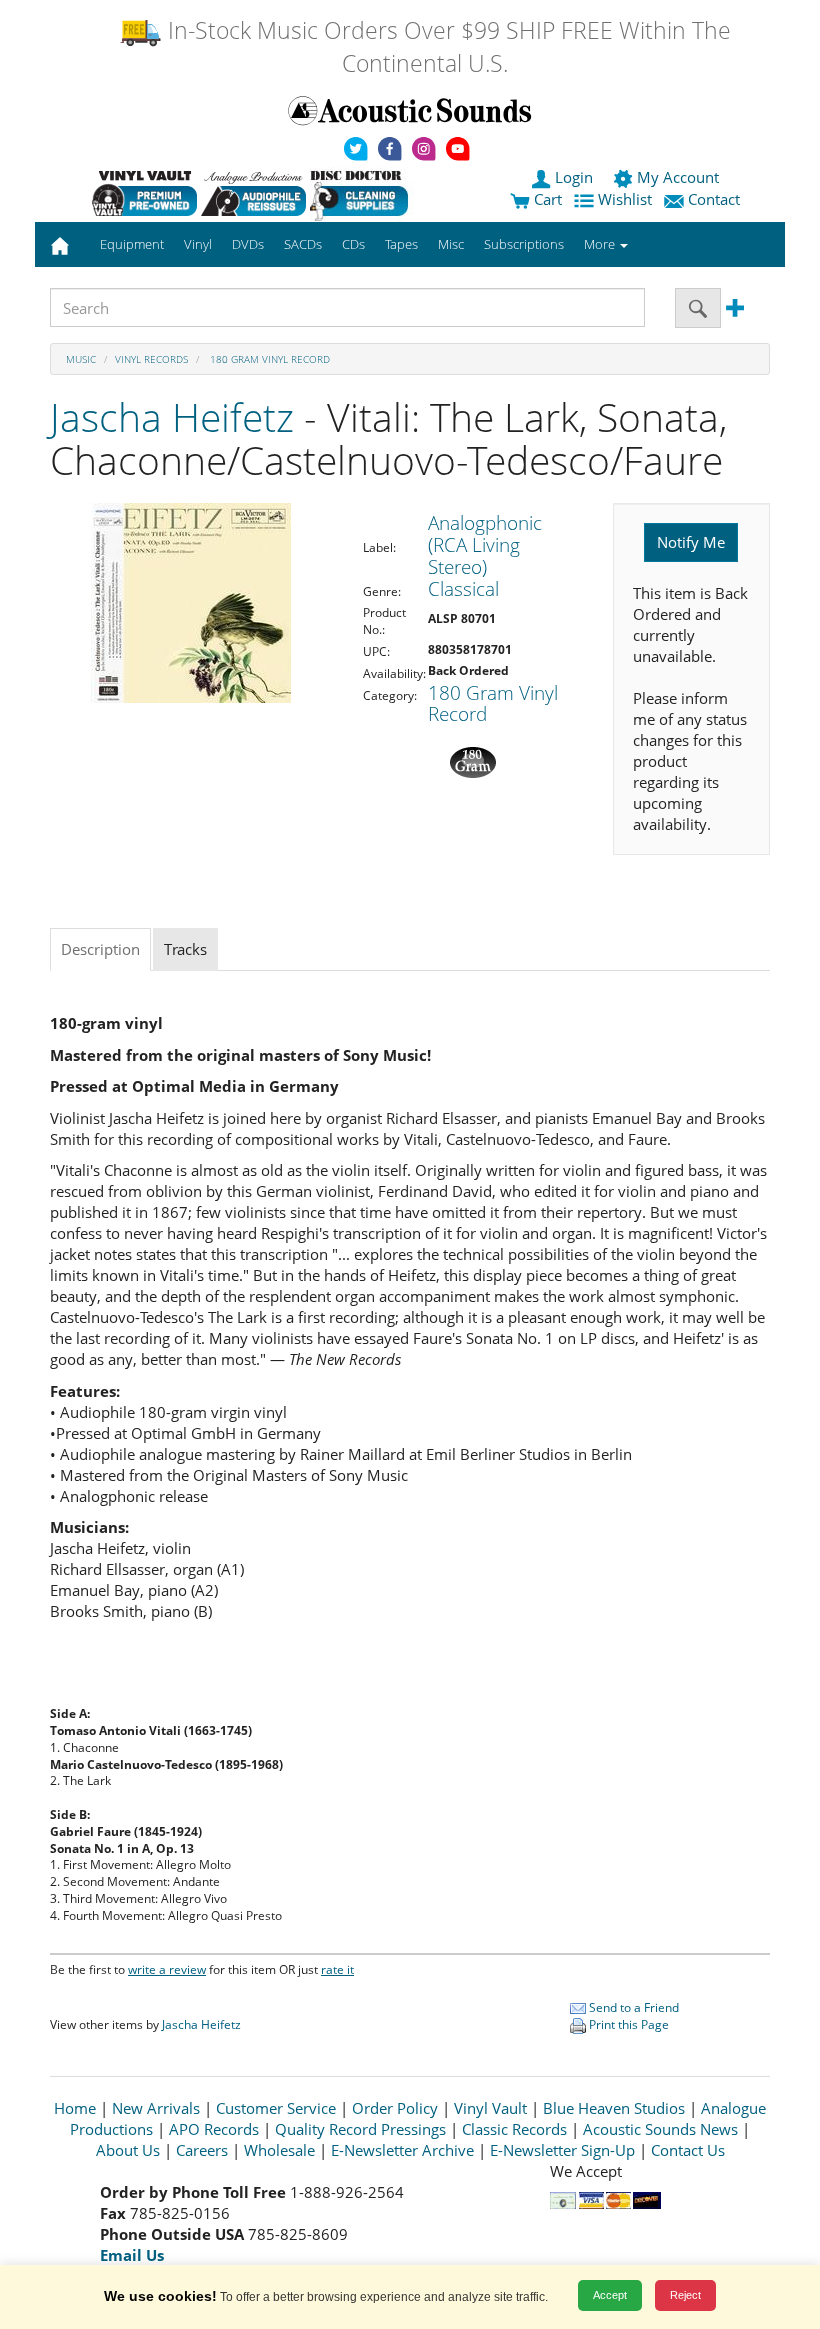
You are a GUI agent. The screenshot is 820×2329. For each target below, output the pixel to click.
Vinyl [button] (198, 244)
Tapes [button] (401, 244)
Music (81, 359)
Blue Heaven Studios (614, 2108)
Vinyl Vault (490, 2108)
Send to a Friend (632, 2007)
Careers (202, 2150)
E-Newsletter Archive (402, 2150)
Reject (685, 2295)
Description (100, 949)
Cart (546, 199)
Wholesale (279, 2150)
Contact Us (688, 2150)
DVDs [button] (248, 244)
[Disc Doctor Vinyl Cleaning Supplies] (362, 193)
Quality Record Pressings (360, 2129)
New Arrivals (156, 2108)
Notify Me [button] (691, 542)
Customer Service (276, 2108)
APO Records (214, 2129)
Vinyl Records (151, 359)
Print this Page (627, 2024)
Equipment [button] (132, 244)
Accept (610, 2295)
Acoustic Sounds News (660, 2129)
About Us (128, 2150)
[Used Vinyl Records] (144, 193)
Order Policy (395, 2108)
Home (75, 2108)
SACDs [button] (303, 244)
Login (574, 177)
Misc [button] (451, 244)
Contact (714, 199)
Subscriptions (524, 244)
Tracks (185, 949)
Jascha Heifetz (172, 416)
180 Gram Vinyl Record (268, 359)
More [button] (601, 244)
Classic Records (514, 2129)
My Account (678, 177)
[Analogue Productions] (253, 193)
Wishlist (625, 199)
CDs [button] (353, 244)
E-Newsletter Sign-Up (562, 2150)
